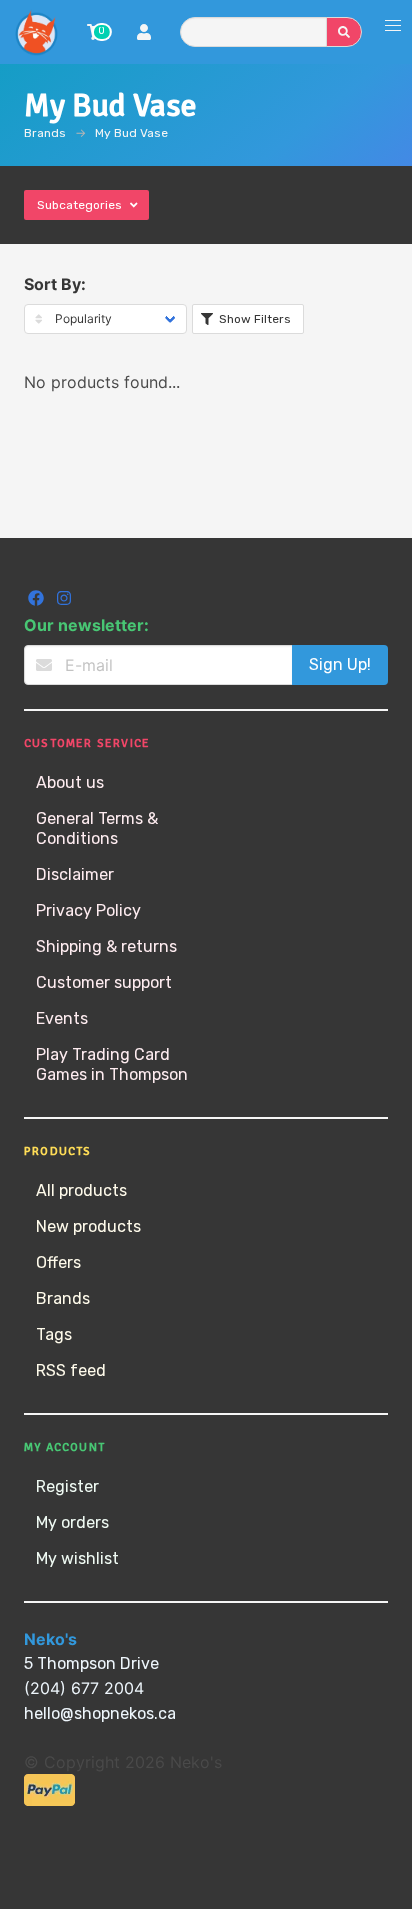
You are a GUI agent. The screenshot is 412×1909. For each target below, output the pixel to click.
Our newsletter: (86, 625)
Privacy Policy (88, 910)
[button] (393, 26)
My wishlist (77, 1558)
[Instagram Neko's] (64, 600)
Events (62, 1018)
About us (70, 782)
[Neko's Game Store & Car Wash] (36, 32)
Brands (45, 133)
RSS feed (71, 1370)
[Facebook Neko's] (38, 600)
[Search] (344, 32)
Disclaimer (75, 874)
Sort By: (55, 284)
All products (81, 1190)
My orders (72, 1522)
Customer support (104, 982)
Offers (58, 1262)
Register (67, 1486)
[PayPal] (49, 1800)
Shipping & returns (106, 946)
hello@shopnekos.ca (100, 1713)
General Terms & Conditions (97, 828)
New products (88, 1226)
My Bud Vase (131, 133)
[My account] (144, 34)
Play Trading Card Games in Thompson (112, 1064)
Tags (54, 1334)
